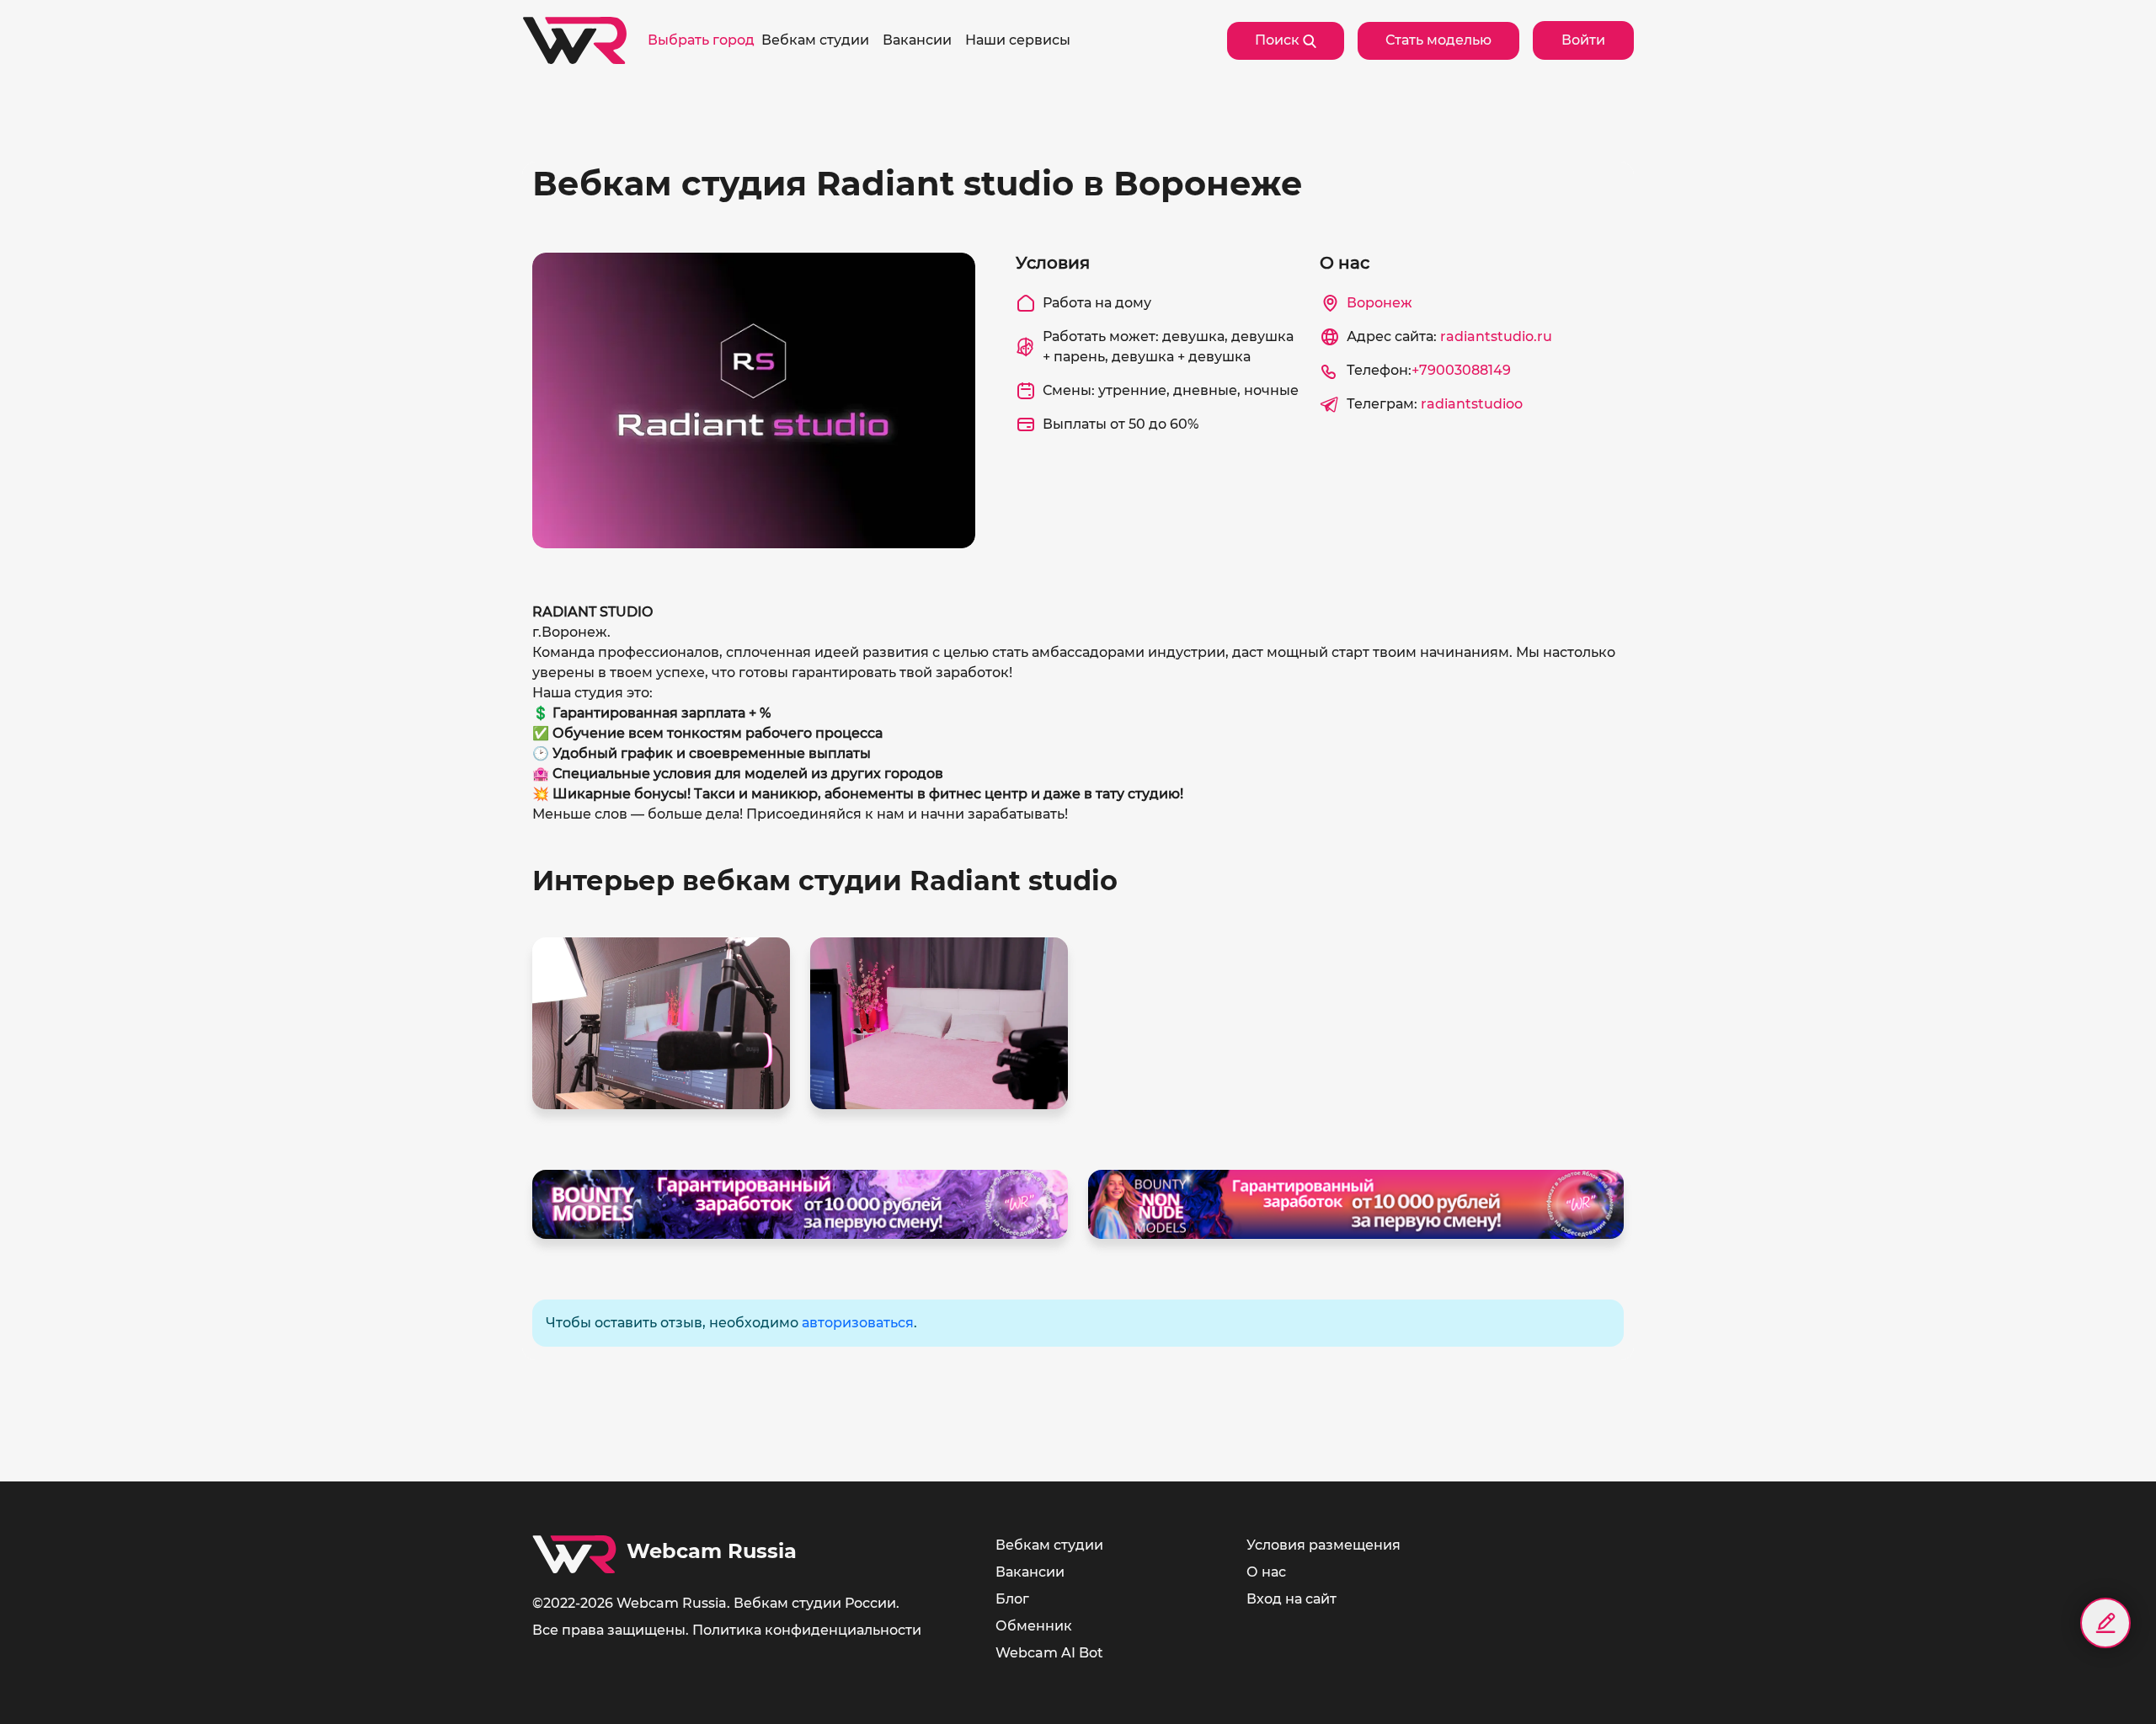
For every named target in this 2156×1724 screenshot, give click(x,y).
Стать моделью (1438, 40)
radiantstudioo (1472, 404)
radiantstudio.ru (1496, 336)
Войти (1583, 40)
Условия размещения (1323, 1545)
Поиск (1279, 40)
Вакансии (1030, 1572)
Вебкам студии (1049, 1545)
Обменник (1034, 1626)
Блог (1012, 1599)
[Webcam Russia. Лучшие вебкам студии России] (575, 40)
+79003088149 (1461, 370)
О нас (1266, 1572)
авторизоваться (858, 1323)
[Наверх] (2105, 1682)
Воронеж (1380, 303)
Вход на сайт (1291, 1599)
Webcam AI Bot (1049, 1653)
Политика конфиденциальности (807, 1630)
